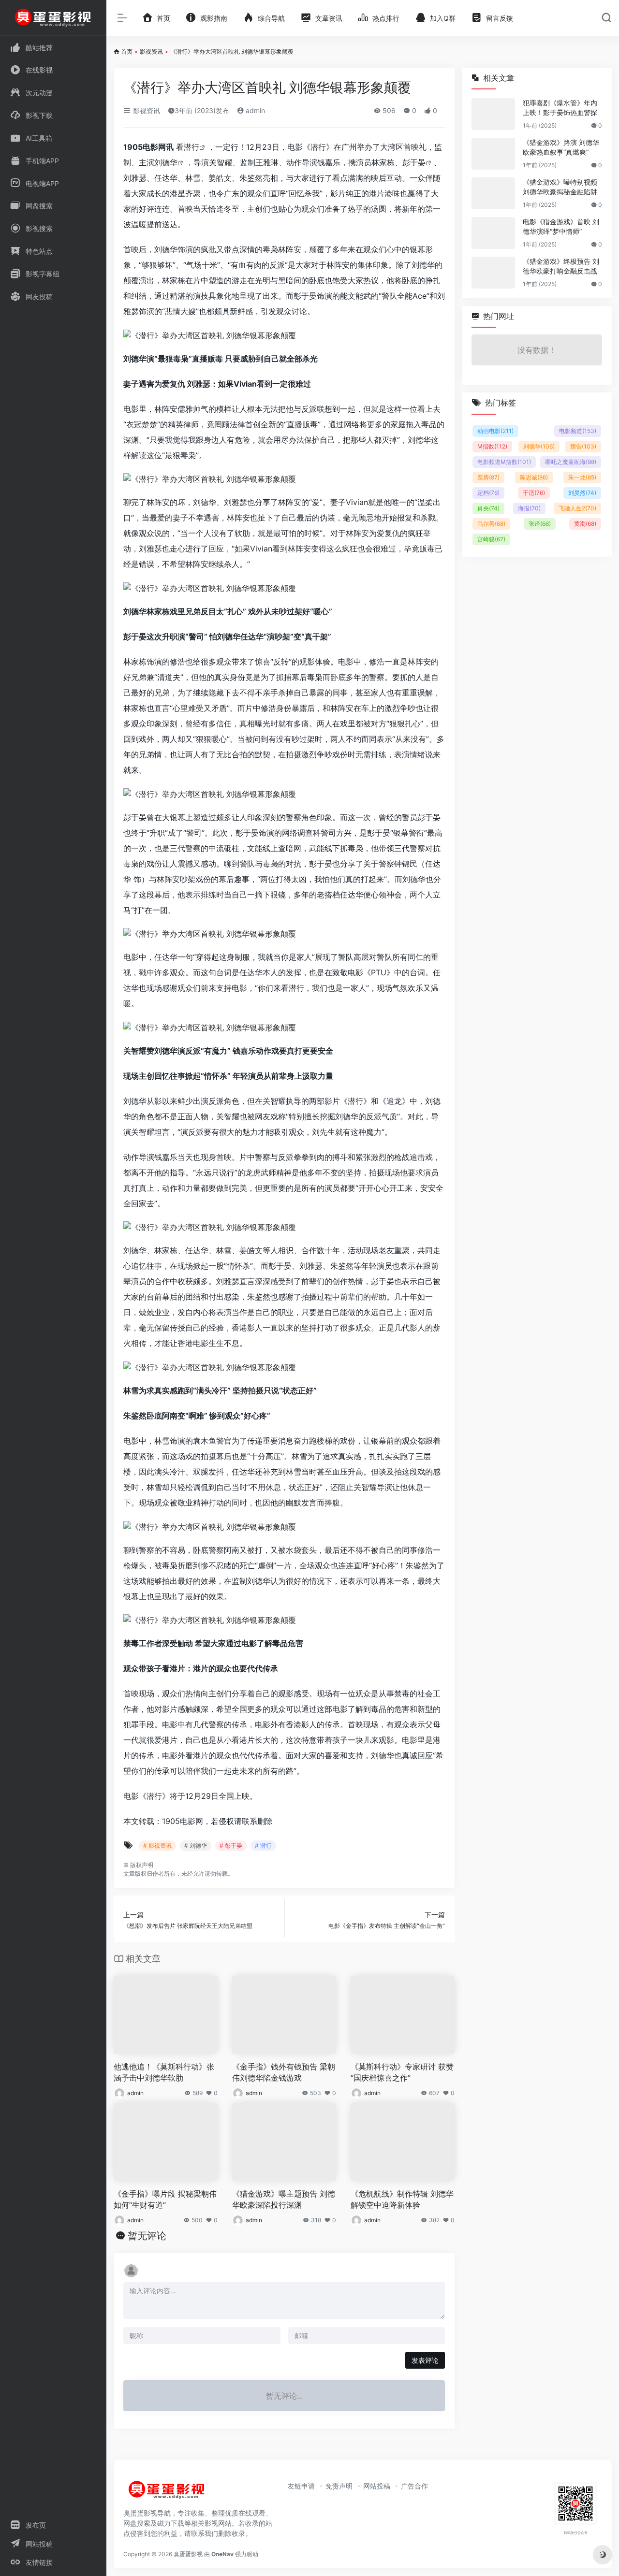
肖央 (488, 508)
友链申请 (301, 2486)
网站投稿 (377, 2486)
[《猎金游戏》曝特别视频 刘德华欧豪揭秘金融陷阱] (493, 193)
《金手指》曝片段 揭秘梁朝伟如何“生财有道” (165, 2199)
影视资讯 (151, 51)
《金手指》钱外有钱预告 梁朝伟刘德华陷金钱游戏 (284, 2072)
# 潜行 (263, 1845)
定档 (488, 493)
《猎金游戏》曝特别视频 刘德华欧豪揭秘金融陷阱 (560, 187)
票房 (488, 477)
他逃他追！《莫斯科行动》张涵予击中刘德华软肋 (164, 2072)
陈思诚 (534, 477)
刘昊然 (582, 493)
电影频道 (578, 431)
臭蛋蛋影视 (188, 2554)
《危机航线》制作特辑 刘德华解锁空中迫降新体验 (402, 2199)
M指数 (492, 446)
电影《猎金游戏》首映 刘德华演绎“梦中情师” (561, 226)
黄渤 (585, 524)
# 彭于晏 (231, 1845)
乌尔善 (491, 524)
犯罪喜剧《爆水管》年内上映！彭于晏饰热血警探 (560, 108)
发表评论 (425, 2360)
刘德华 (166, 162)
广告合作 (414, 2486)
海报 (529, 508)
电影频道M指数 (504, 462)
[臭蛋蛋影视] (167, 2493)
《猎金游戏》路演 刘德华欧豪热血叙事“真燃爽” (561, 147)
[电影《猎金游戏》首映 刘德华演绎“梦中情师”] (493, 233)
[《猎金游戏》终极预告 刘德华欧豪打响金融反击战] (493, 273)
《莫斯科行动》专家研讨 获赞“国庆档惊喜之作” (402, 2072)
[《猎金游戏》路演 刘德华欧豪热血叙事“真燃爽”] (493, 154)
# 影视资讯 (157, 1845)
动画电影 (495, 431)
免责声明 (339, 2486)
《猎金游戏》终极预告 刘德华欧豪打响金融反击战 (561, 266)
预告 (583, 446)
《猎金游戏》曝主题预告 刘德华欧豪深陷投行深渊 (284, 2199)
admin (254, 110)
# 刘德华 (196, 1845)
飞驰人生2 (577, 508)
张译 (540, 524)
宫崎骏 (491, 539)
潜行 (192, 147)
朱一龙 (582, 477)
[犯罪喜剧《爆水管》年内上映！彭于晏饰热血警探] (493, 114)
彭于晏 (414, 162)
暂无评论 (147, 2236)
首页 (127, 51)
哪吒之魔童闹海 (571, 462)
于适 (534, 493)
